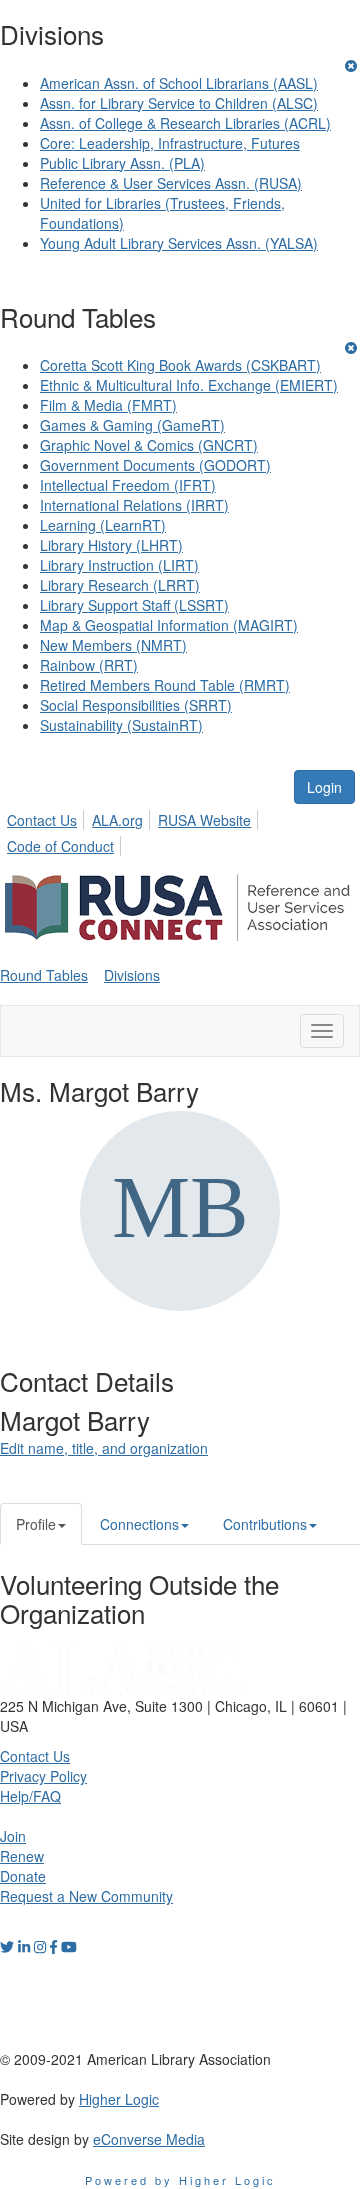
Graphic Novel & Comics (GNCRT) (149, 445)
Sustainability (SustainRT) (121, 725)
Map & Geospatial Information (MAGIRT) (169, 625)
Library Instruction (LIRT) (119, 565)
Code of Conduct (60, 846)
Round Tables (44, 975)
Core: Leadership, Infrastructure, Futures (170, 143)
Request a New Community (86, 1896)
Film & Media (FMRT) (108, 405)
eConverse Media (149, 2139)
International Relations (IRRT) (134, 505)
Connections (139, 1524)
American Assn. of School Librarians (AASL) (179, 83)
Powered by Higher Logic (180, 2180)
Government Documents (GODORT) (155, 465)
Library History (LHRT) (111, 545)
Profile (36, 1524)
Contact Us (42, 820)
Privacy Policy (43, 1776)
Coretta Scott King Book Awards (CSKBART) (180, 365)
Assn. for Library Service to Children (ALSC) (179, 103)
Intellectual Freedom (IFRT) (128, 485)
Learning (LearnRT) (103, 525)
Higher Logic (119, 2099)
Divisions (132, 975)
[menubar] (180, 830)
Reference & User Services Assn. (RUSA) (171, 183)
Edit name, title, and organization (104, 1448)
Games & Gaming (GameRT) (132, 425)
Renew (22, 1856)
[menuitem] (47, 817)
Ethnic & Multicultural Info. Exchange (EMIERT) (189, 385)
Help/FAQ (30, 1796)
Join (13, 1836)
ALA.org (117, 820)
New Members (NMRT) (113, 645)
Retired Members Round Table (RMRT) (165, 685)
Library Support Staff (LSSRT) (134, 605)
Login (324, 787)
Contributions (265, 1524)
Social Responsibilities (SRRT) (136, 705)
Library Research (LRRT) (120, 585)
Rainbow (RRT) (89, 665)
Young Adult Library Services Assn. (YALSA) (179, 243)
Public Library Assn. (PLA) (122, 163)
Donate (23, 1876)
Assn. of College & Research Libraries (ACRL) (185, 123)
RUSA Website (204, 820)
